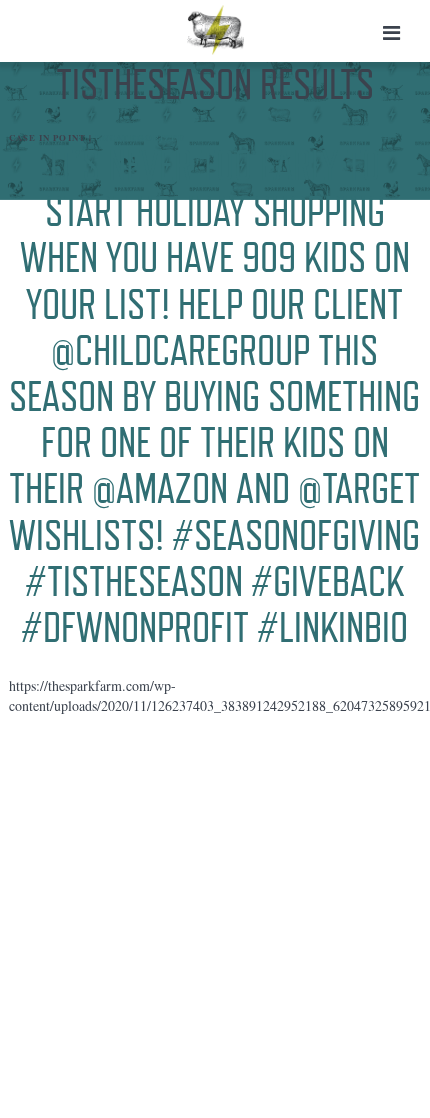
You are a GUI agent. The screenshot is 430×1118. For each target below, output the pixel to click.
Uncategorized (140, 137)
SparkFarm (215, 30)
